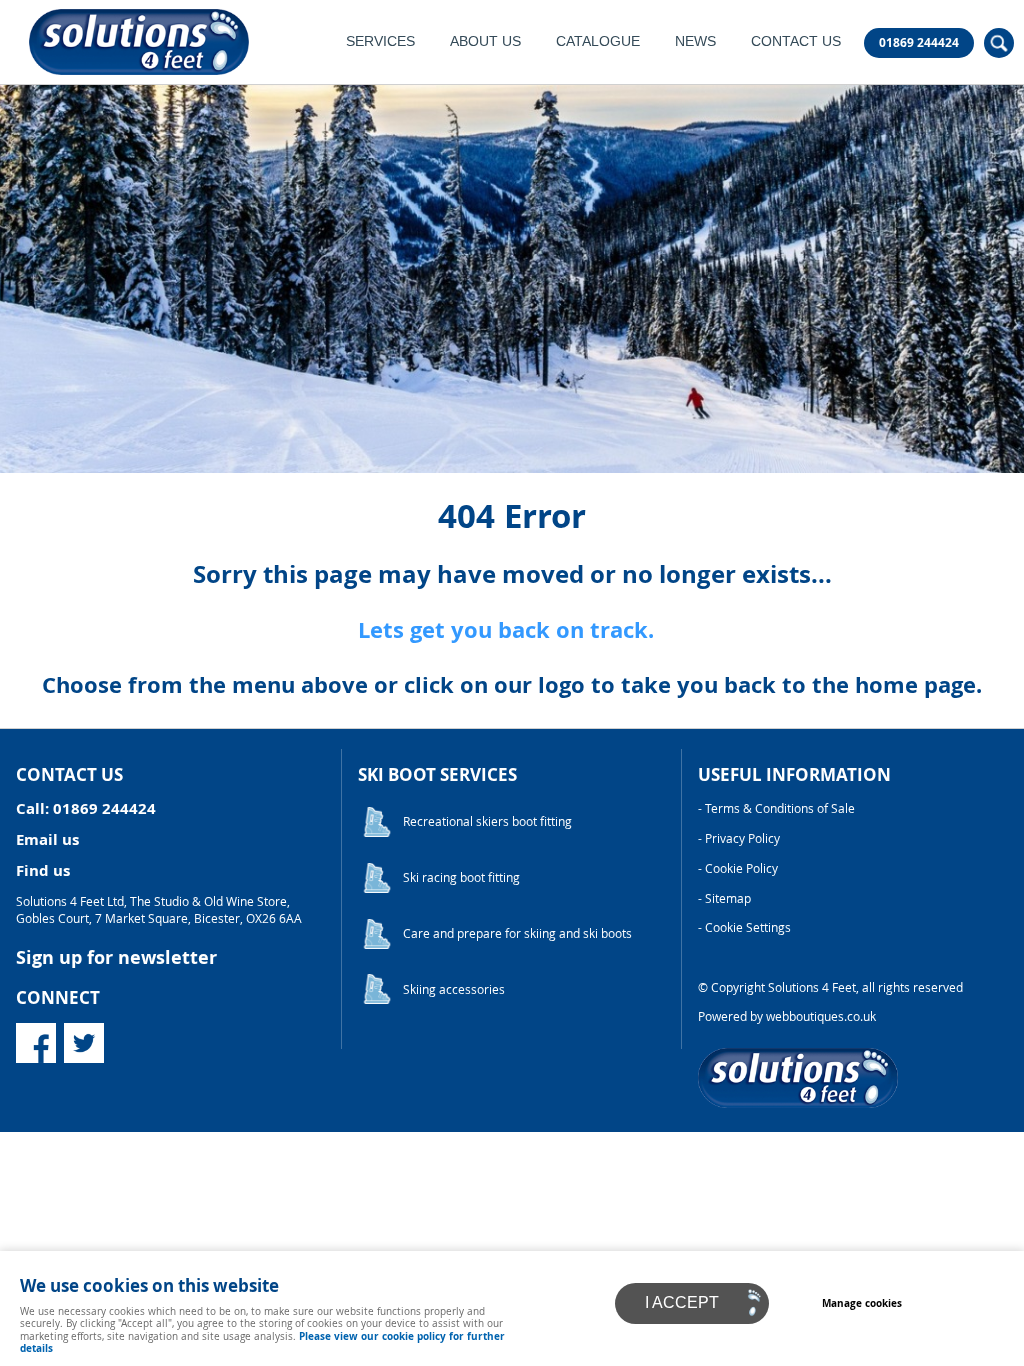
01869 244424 (919, 43)
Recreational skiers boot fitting (487, 821)
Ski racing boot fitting (461, 877)
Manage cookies (862, 1303)
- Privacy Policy (739, 838)
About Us (485, 41)
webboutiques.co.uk (821, 1016)
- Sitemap (724, 898)
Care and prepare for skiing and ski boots (517, 933)
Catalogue (598, 41)
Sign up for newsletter (116, 957)
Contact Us (796, 41)
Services (380, 41)
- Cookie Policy (738, 868)
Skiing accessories (454, 989)
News (695, 41)
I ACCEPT (682, 1302)
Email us (47, 839)
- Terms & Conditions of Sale (776, 808)
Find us (43, 870)
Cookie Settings (748, 927)
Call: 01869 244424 (86, 808)
